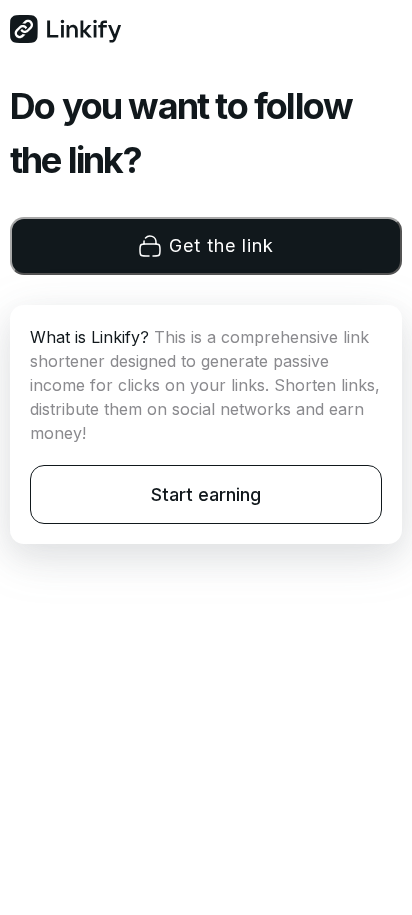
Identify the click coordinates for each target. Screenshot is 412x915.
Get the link (221, 245)
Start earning (206, 494)
